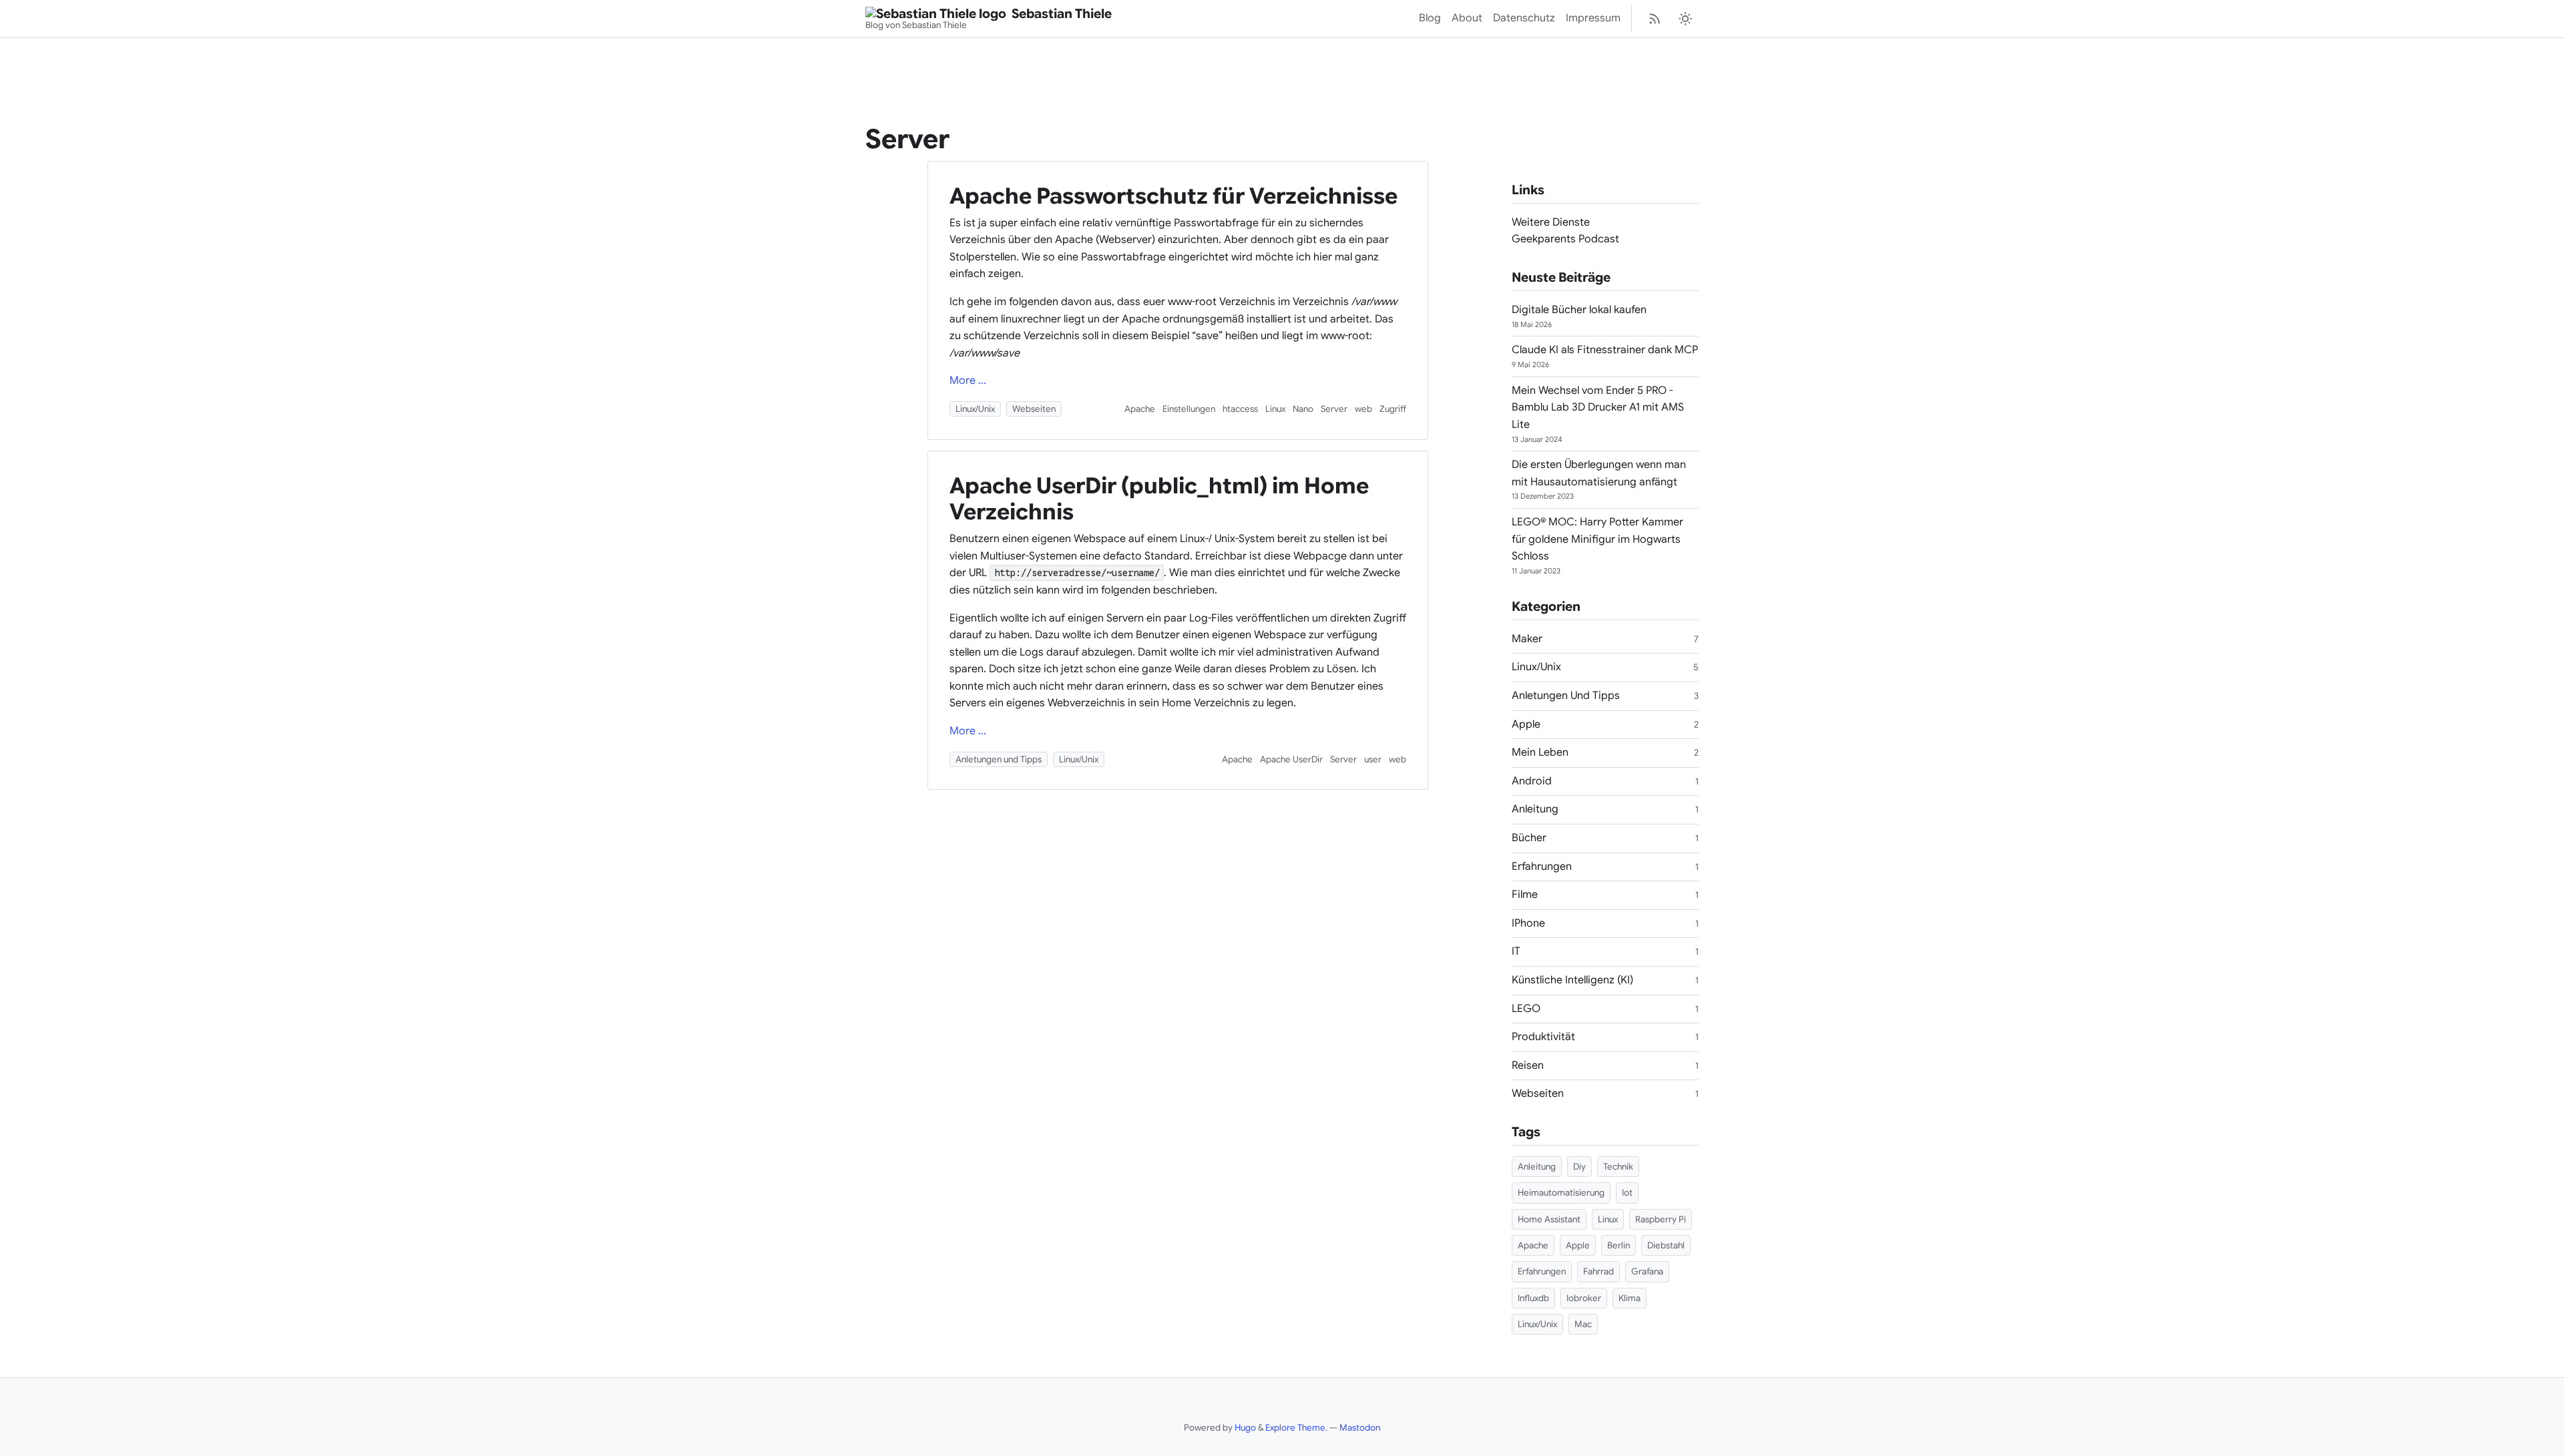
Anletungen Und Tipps (1566, 696)
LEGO (1526, 1009)
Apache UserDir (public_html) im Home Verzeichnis (1159, 499)
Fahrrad (1598, 1271)
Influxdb (1533, 1298)
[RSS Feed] (1655, 19)
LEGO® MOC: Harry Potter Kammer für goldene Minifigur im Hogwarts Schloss (1597, 539)
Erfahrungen (1542, 867)
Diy (1579, 1167)
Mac (1583, 1324)
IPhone (1528, 923)
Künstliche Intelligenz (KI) (1572, 980)
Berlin (1619, 1245)
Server (1334, 409)
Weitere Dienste (1551, 222)
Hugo (1245, 1428)
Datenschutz (1524, 18)
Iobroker (1584, 1298)
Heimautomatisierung (1561, 1193)
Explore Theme (1295, 1428)
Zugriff (1393, 409)
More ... (968, 381)
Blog (1430, 18)
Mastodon (1360, 1428)
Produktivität (1543, 1037)
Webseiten (1034, 409)
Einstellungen (1189, 409)
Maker (1527, 639)
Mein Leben (1540, 752)
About (1467, 18)
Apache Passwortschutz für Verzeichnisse (1173, 196)
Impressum (1593, 18)
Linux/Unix (975, 409)
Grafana (1647, 1271)
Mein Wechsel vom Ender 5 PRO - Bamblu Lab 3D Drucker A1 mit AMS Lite (1598, 408)
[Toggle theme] (1685, 19)
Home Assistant (1549, 1219)
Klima (1630, 1298)
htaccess (1240, 409)
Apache (1140, 409)
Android (1532, 781)
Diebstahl (1666, 1245)
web (1363, 409)
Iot (1627, 1193)
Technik (1618, 1167)
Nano (1303, 409)
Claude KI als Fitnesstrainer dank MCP (1605, 350)
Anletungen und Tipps (999, 759)
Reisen (1528, 1065)
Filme (1525, 895)
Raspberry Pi (1661, 1219)
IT (1516, 951)
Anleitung (1535, 809)
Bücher (1529, 838)
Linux (1275, 409)
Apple (1526, 724)
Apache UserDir (1291, 759)
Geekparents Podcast (1565, 239)
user (1373, 759)
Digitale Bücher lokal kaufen (1579, 310)
